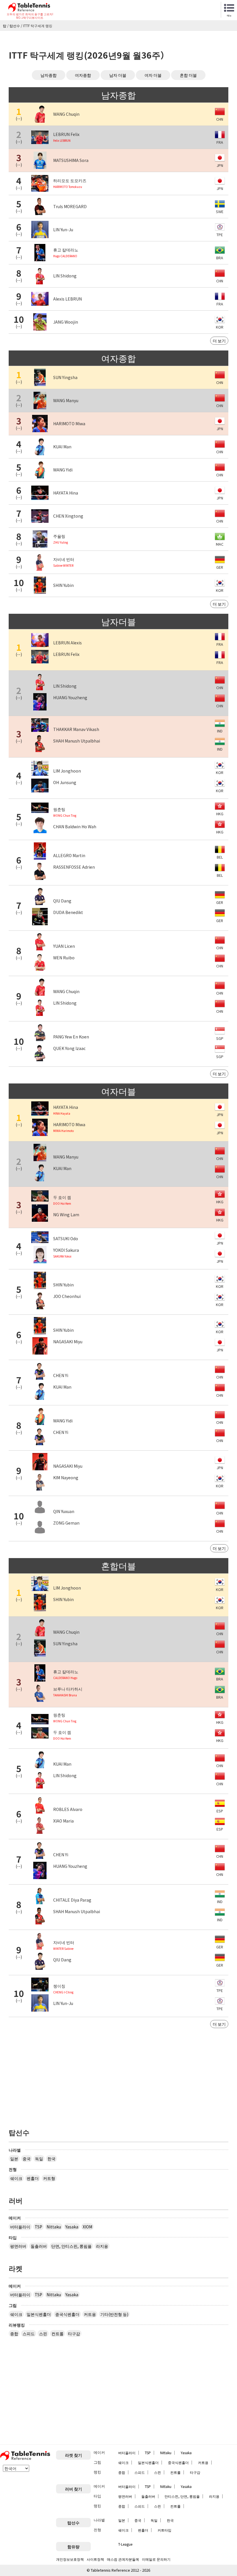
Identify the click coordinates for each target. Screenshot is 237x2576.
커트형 (49, 2178)
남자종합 (49, 75)
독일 (39, 2159)
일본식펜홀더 (39, 2314)
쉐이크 (16, 2178)
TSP (38, 2227)
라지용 (102, 2246)
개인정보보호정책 (70, 2559)
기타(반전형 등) (114, 2314)
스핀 (43, 2333)
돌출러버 (39, 2246)
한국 (51, 2159)
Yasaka (72, 2227)
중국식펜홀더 (67, 2314)
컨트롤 (58, 2333)
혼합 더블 (188, 75)
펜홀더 (33, 2178)
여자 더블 (153, 75)
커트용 (90, 2314)
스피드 (29, 2333)
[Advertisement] (118, 2074)
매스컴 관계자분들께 (123, 2559)
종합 (14, 2333)
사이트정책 (95, 2559)
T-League (125, 2544)
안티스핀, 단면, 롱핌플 (182, 2496)
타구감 (74, 2333)
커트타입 (164, 2530)
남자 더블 (118, 75)
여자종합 (83, 75)
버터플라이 (20, 2227)
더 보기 (219, 341)
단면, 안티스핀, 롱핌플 (71, 2246)
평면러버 (18, 2246)
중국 (27, 2159)
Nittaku (54, 2227)
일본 (14, 2159)
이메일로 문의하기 (156, 2559)
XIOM (87, 2227)
